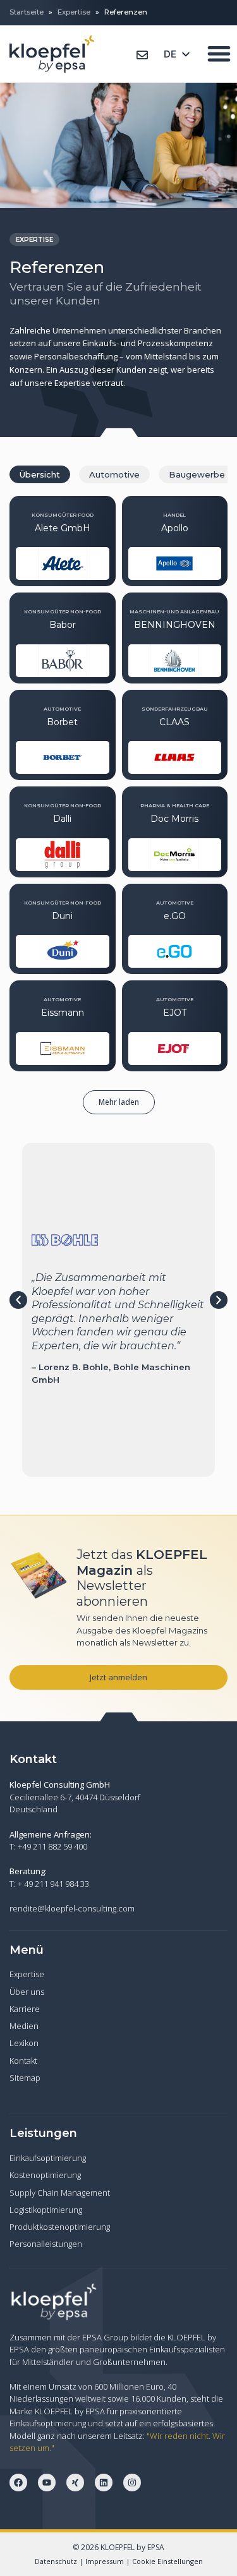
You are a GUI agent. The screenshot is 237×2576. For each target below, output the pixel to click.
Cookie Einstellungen (167, 2561)
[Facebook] (18, 2483)
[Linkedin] (104, 2483)
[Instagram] (132, 2483)
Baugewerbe (197, 474)
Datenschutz (56, 2561)
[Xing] (75, 2483)
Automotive (114, 474)
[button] (119, 1102)
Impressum (105, 2561)
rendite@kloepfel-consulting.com (72, 1908)
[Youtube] (47, 2483)
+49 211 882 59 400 (52, 1846)
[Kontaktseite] (142, 55)
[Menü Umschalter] (219, 53)
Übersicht (40, 474)
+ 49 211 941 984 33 (53, 1884)
